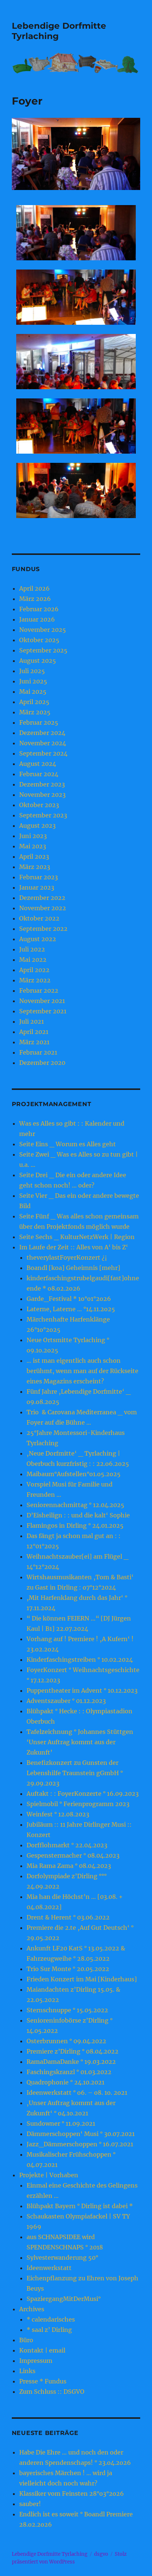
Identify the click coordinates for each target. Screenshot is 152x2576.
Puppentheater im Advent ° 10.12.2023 (82, 1690)
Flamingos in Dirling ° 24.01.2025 (75, 1525)
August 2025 (38, 661)
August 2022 (38, 939)
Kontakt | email (42, 2350)
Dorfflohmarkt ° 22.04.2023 (67, 1845)
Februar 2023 (39, 877)
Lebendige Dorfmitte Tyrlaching (50, 2554)
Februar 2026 (39, 609)
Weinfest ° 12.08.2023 (58, 1814)
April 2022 (34, 970)
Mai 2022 (33, 960)
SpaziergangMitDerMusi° (64, 2299)
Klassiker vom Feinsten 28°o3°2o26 (72, 2494)
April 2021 (34, 1032)
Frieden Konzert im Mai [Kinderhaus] (82, 1979)
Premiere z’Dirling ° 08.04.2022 (72, 2051)
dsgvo (101, 2554)
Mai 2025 (33, 691)
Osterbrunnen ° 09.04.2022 (66, 2041)
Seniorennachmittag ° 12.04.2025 (75, 1505)
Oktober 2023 (39, 805)
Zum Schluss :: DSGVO (52, 2392)
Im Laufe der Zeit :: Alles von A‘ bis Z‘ (74, 1247)
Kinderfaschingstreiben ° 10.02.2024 (80, 1660)
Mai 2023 (33, 846)
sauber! (30, 2504)
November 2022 (43, 908)
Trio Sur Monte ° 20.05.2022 (68, 1969)
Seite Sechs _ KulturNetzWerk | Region (77, 1237)
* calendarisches (51, 2319)
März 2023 (35, 867)
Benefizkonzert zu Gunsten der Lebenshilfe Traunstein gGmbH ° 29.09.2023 (75, 1773)
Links (27, 2371)
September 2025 (43, 650)
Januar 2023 (37, 887)
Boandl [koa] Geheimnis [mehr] (73, 1268)
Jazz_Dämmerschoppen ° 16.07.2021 (80, 2144)
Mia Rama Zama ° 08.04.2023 (69, 1866)
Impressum (36, 2361)
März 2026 (35, 599)
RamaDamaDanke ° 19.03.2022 (71, 2062)
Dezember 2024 (42, 733)
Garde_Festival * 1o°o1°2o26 (69, 1299)
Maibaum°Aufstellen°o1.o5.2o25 (74, 1474)
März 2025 (35, 712)
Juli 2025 (32, 671)
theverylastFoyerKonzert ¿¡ (67, 1257)
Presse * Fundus (43, 2381)
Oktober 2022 (39, 918)
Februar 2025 (39, 722)
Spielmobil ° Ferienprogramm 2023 (78, 1804)
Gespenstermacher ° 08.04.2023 (73, 1855)
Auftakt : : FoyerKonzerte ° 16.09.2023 (83, 1794)
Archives (32, 2309)
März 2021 (34, 1042)
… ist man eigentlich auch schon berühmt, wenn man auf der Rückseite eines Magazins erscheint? (82, 1371)
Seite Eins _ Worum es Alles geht (68, 1144)
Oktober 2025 (39, 640)
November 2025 (43, 630)
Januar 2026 (37, 619)
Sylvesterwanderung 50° (62, 2257)
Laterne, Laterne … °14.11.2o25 (71, 1309)
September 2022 (43, 929)
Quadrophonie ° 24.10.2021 (65, 2082)
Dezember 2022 (42, 898)
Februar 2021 (38, 1052)
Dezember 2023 (42, 784)
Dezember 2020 (42, 1063)
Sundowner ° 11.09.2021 (61, 2123)
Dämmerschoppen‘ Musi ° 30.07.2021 (81, 2134)
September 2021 (43, 1011)
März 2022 (35, 980)
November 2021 (42, 1001)
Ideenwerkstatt (49, 2268)
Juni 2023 (33, 836)
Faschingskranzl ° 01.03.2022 (69, 2072)
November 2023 (42, 795)
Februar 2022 (39, 990)
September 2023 (43, 815)
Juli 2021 (32, 1021)
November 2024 (43, 743)
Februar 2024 (39, 774)
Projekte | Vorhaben (49, 2175)
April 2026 (34, 588)
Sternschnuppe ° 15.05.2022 (67, 2010)
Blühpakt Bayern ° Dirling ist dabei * (80, 2206)
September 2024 (43, 753)
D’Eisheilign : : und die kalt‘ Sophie (78, 1515)
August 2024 (38, 764)
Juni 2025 (33, 681)
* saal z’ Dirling (49, 2330)
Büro (26, 2340)
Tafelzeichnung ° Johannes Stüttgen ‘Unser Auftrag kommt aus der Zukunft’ (80, 1742)
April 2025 (34, 702)
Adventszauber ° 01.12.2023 (66, 1701)
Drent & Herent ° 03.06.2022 (68, 1917)
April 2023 (34, 856)
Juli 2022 (32, 949)
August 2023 (37, 826)
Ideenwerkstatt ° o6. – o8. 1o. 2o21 (77, 2093)
